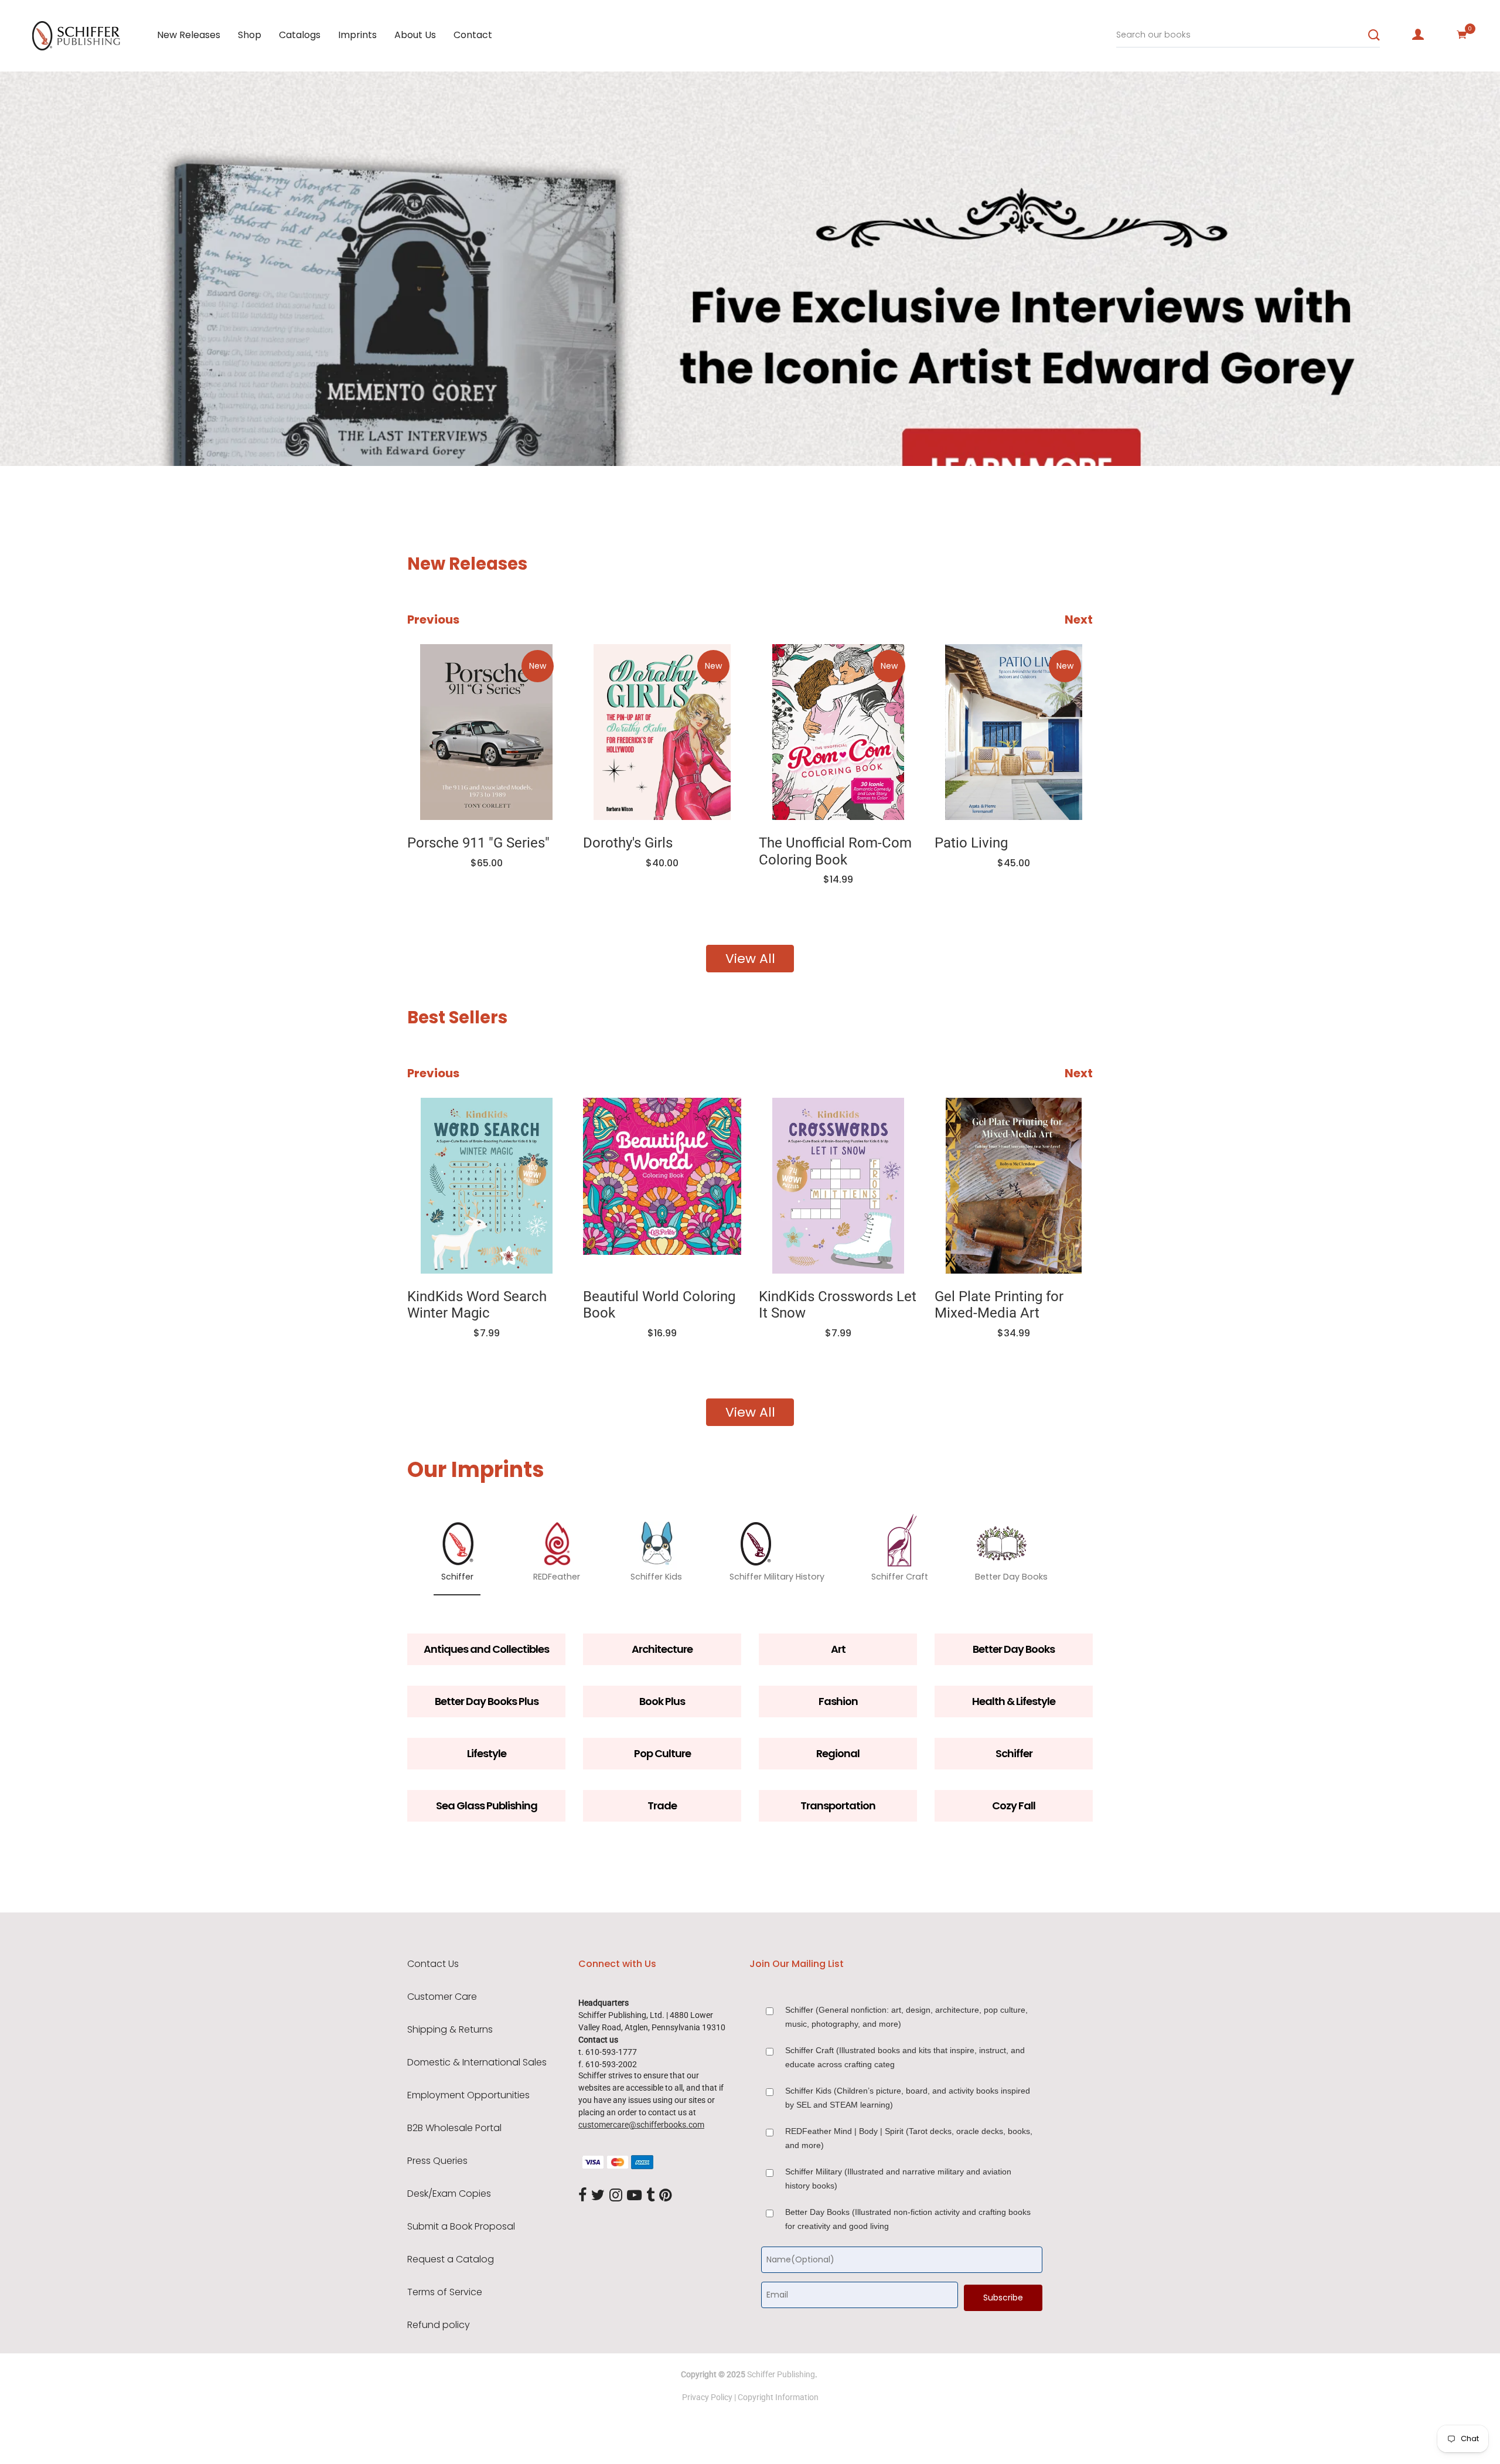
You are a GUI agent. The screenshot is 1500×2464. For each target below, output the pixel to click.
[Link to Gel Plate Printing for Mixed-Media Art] (867, 1186)
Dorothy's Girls (452, 843)
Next (1079, 620)
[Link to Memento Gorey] (1014, 732)
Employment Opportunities (468, 2095)
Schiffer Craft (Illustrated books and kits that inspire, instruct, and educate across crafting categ (905, 2057)
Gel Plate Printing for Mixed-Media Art (853, 1305)
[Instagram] (616, 2196)
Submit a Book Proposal (461, 2227)
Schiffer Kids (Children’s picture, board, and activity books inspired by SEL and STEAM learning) (908, 2098)
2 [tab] (178, 431)
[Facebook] (582, 2196)
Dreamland (998, 1296)
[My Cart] (1462, 35)
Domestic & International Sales (477, 2063)
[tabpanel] (750, 269)
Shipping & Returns (450, 2030)
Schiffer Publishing (781, 2374)
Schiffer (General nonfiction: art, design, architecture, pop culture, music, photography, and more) (906, 2017)
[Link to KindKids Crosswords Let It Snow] (691, 1186)
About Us (415, 35)
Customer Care (442, 1997)
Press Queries (437, 2161)
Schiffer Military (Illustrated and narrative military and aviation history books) (898, 2179)
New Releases (189, 35)
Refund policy (439, 2325)
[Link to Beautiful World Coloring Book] (516, 1186)
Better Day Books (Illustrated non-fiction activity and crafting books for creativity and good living (908, 2219)
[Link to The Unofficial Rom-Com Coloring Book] (662, 732)
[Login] (1418, 35)
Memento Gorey (985, 843)
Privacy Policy (707, 2397)
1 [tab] (144, 431)
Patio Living (795, 843)
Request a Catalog (451, 2259)
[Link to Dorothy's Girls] (486, 732)
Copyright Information (778, 2397)
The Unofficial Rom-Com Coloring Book (659, 851)
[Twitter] (598, 2196)
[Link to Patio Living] (838, 732)
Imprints (357, 35)
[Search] (1374, 35)
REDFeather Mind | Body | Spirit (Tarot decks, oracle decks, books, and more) (909, 2138)
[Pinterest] (666, 2196)
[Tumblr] (650, 2196)
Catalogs (300, 35)
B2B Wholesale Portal (454, 2128)
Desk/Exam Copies (449, 2194)
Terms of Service (445, 2292)
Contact (473, 35)
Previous (433, 620)
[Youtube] (634, 2196)
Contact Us (433, 1964)
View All (750, 959)
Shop (250, 35)
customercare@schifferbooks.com (641, 2125)
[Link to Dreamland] (1043, 1186)
